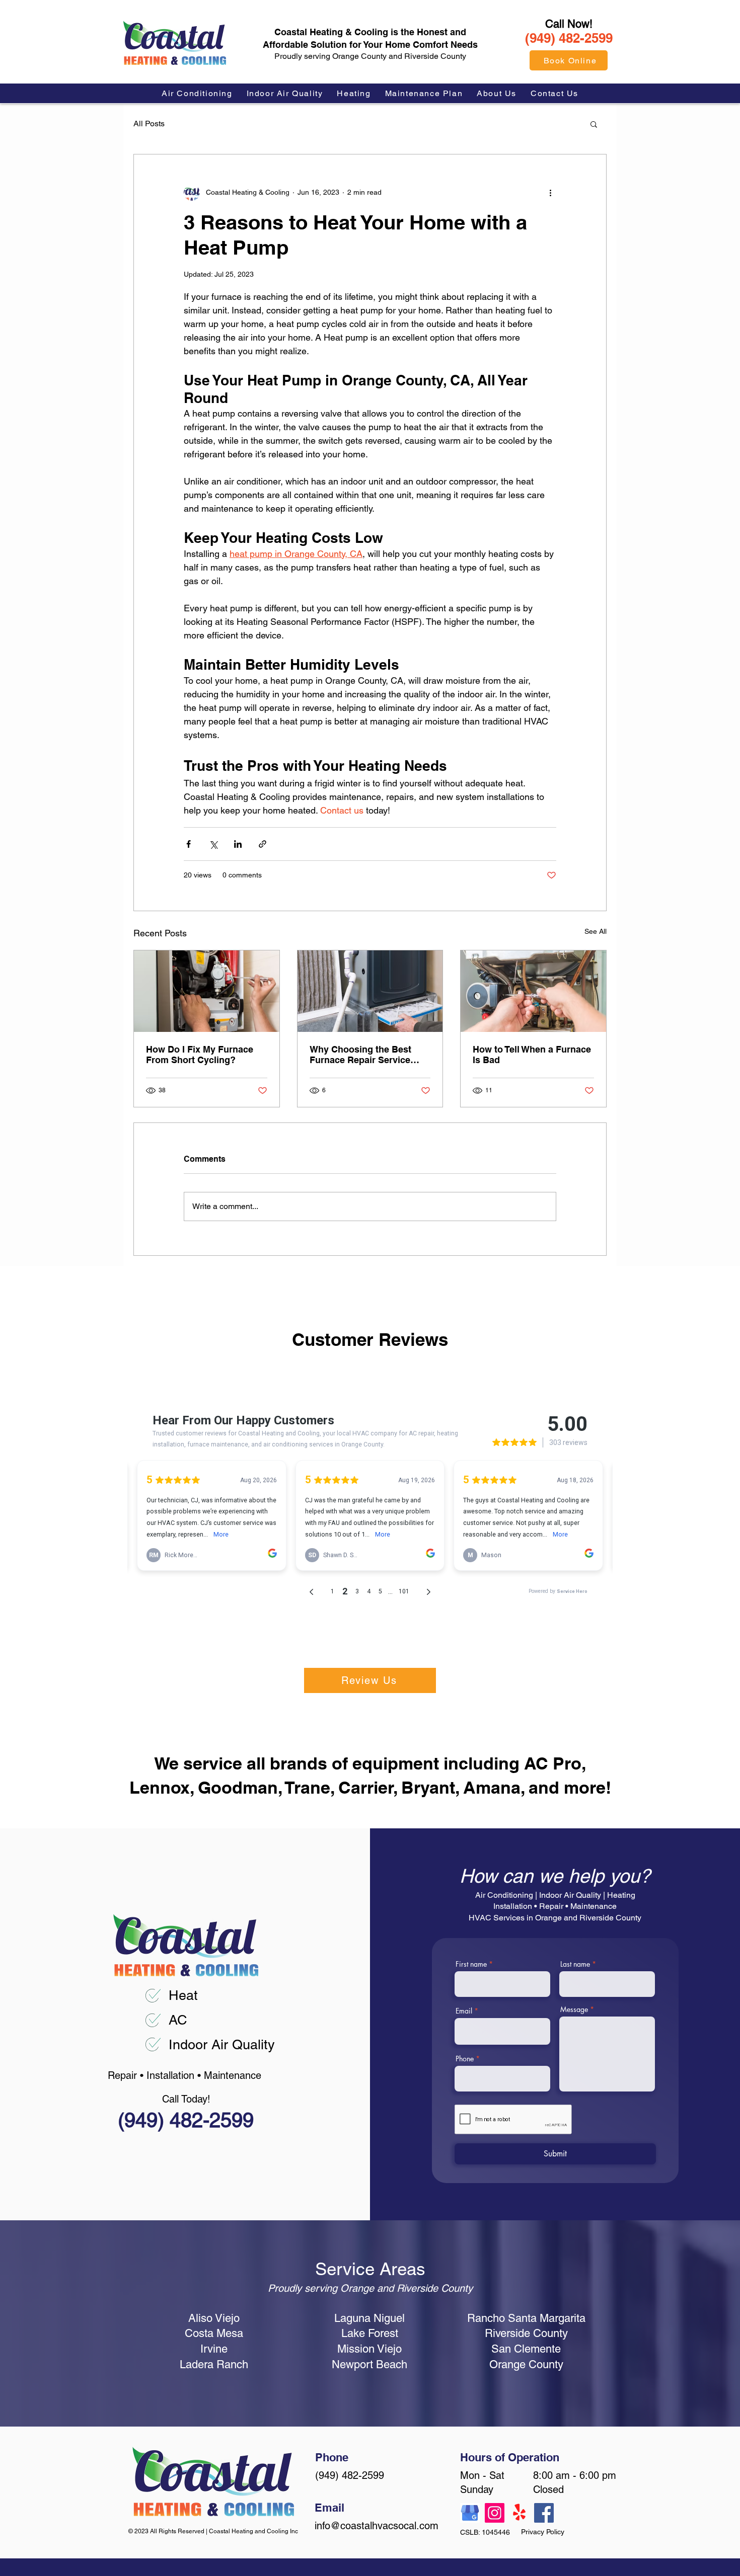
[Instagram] (495, 2513)
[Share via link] (263, 844)
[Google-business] (470, 2513)
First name (471, 1964)
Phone (465, 2059)
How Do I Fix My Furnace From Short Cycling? (200, 1055)
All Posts (149, 124)
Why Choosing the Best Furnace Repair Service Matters (360, 1055)
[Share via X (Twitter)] (213, 844)
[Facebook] (544, 2513)
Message (574, 2009)
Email (464, 2011)
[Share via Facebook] (189, 844)
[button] (594, 124)
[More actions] (550, 193)
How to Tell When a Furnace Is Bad (532, 1055)
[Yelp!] (519, 2513)
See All (596, 931)
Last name (575, 1964)
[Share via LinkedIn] (238, 844)
